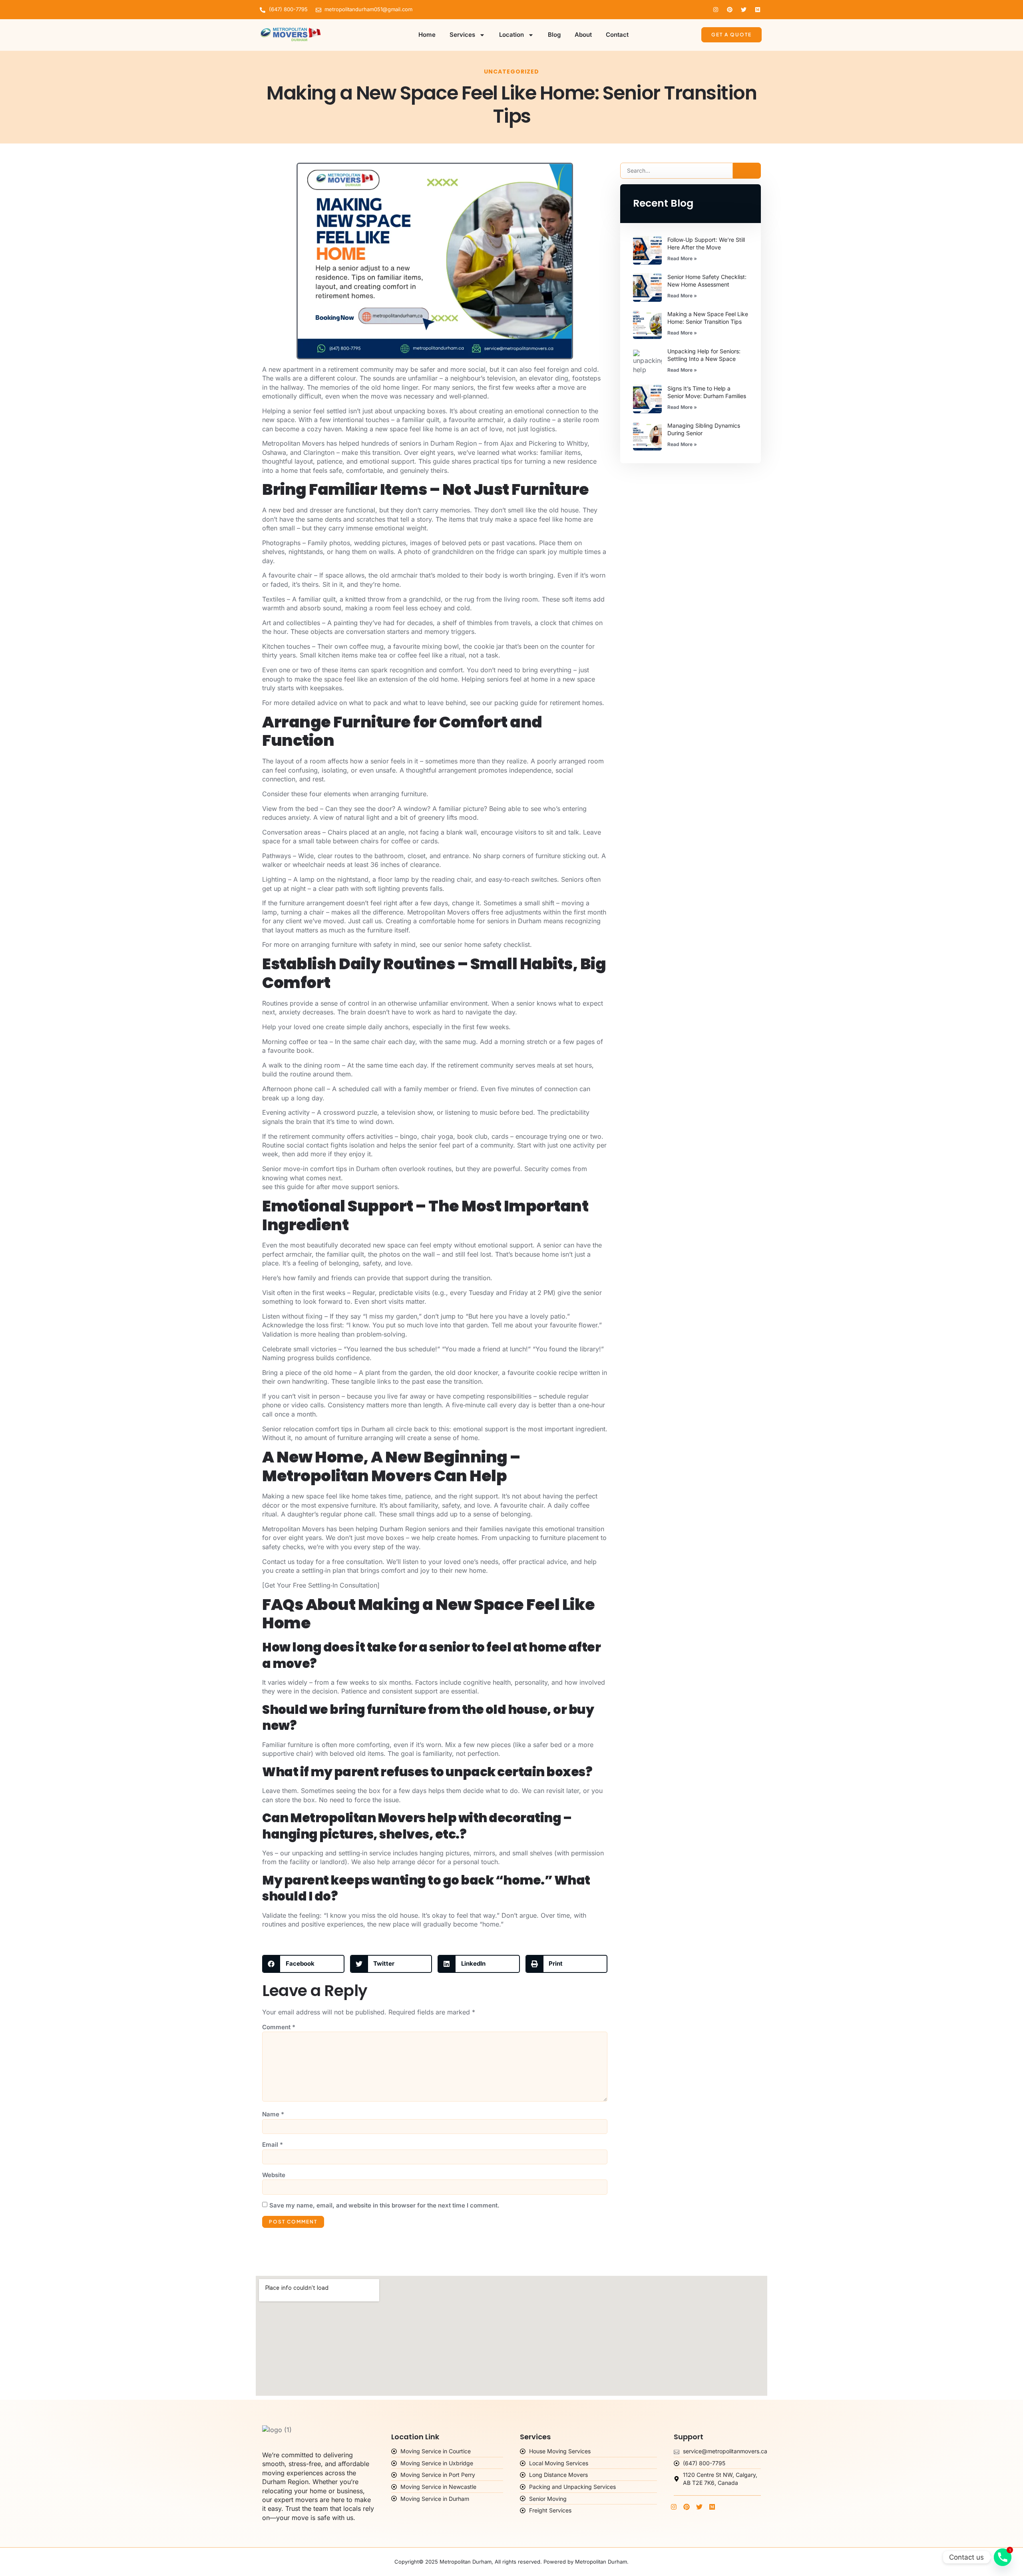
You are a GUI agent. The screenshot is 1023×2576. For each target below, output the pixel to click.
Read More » (682, 258)
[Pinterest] (730, 10)
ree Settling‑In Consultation (337, 1585)
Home (427, 35)
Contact (617, 35)
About (583, 35)
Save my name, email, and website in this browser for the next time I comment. (384, 2205)
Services (462, 35)
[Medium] (758, 10)
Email (273, 2145)
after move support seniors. (358, 1187)
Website (274, 2175)
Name (273, 2114)
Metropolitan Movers (293, 443)
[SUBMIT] (747, 171)
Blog (554, 35)
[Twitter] (744, 10)
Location (511, 35)
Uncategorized (511, 72)
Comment (279, 2027)
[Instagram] (716, 10)
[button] (303, 1964)
